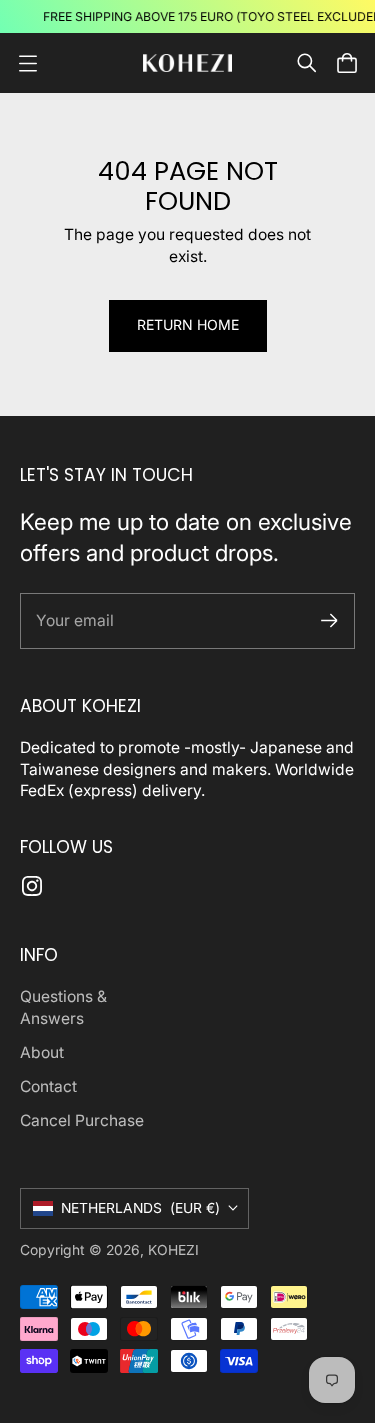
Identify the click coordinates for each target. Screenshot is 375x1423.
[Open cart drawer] (347, 63)
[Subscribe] (329, 620)
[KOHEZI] (188, 63)
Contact (48, 1086)
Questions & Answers (63, 1007)
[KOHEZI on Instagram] (32, 886)
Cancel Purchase (82, 1120)
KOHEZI (173, 1250)
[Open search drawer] (307, 63)
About (42, 1052)
